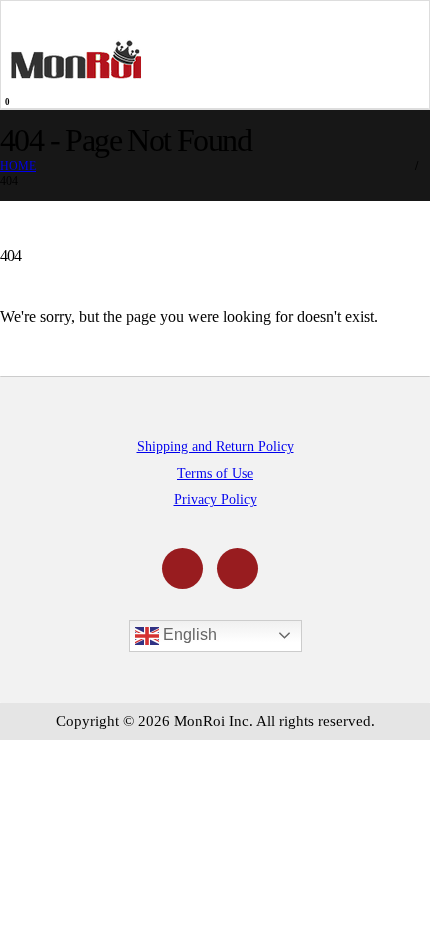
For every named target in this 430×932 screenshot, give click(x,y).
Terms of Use (215, 473)
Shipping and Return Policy (215, 446)
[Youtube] (182, 568)
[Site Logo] (76, 59)
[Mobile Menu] (24, 17)
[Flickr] (237, 568)
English (188, 634)
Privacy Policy (215, 499)
